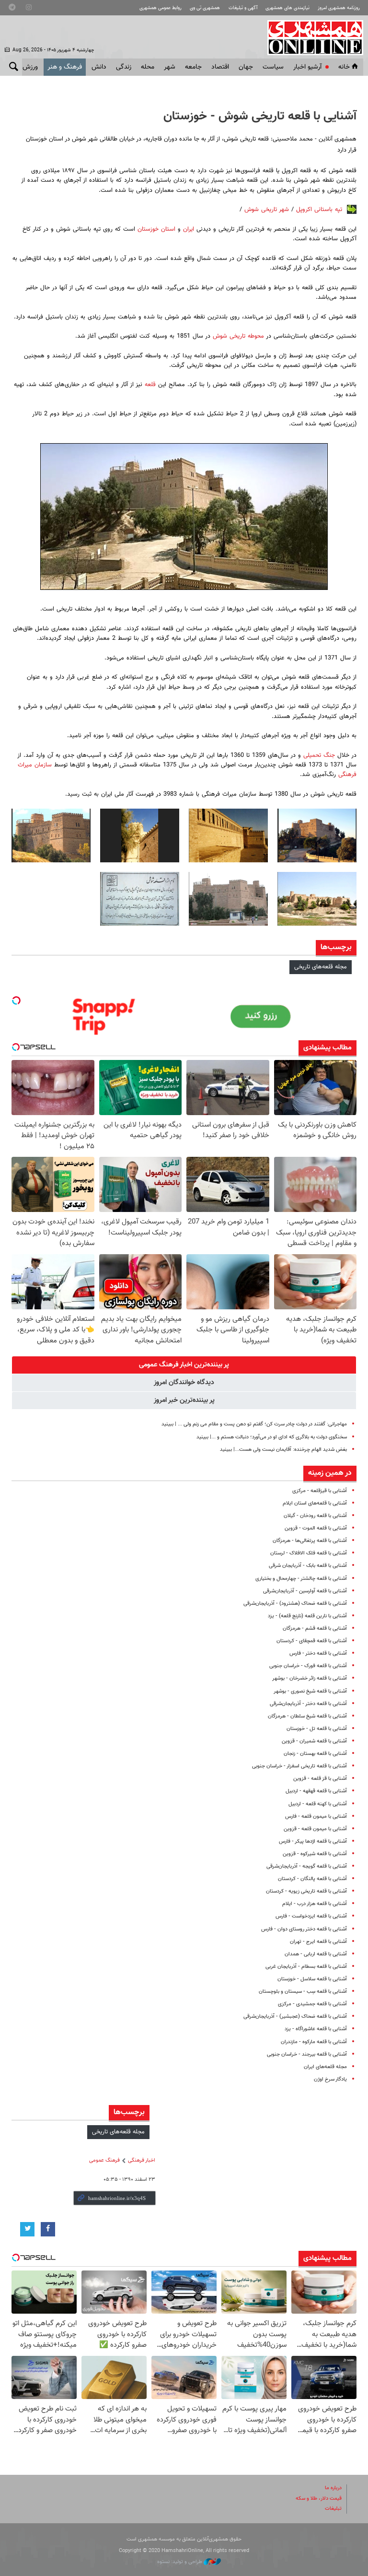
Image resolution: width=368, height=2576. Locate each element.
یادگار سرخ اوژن (330, 2079)
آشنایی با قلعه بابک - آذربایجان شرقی (308, 1566)
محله (148, 67)
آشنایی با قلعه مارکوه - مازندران (314, 2042)
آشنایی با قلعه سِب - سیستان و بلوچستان (303, 1992)
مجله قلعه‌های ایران (325, 2067)
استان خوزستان (156, 229)
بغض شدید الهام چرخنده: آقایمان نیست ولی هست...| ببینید (283, 1450)
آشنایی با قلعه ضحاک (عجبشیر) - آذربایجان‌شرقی (295, 2017)
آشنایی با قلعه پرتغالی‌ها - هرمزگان (310, 1541)
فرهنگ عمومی (104, 2160)
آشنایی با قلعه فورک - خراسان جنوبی (308, 1666)
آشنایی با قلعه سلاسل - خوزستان (312, 1979)
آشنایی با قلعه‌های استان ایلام (315, 1503)
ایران (187, 229)
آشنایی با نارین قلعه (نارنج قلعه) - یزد (307, 1616)
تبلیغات (333, 2509)
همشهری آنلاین (310, 37)
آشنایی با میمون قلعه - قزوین (315, 1829)
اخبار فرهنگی (142, 2160)
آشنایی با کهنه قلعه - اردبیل (318, 1804)
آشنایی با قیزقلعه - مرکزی (320, 1491)
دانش (99, 67)
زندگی (124, 67)
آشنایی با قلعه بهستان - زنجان (315, 1754)
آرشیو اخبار (307, 67)
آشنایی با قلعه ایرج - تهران (318, 1942)
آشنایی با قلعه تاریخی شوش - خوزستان (260, 117)
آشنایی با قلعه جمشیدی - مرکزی (312, 2004)
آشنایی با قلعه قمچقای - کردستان (312, 1641)
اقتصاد (220, 67)
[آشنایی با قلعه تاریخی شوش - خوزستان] (317, 835)
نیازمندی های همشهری (287, 8)
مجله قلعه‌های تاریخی (321, 967)
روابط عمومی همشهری (161, 8)
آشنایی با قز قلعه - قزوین (320, 1779)
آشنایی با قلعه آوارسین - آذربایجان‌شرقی (305, 1591)
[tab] (184, 1365)
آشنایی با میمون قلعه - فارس (316, 1817)
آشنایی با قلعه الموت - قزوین (316, 1528)
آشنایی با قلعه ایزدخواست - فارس (311, 1916)
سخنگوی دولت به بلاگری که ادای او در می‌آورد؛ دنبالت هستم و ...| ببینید (272, 1437)
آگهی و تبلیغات (243, 8)
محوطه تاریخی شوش (238, 336)
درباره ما (333, 2488)
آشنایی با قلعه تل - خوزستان (317, 1729)
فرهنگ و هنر (65, 67)
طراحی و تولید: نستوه (180, 2562)
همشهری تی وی (205, 8)
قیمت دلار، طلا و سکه (319, 2499)
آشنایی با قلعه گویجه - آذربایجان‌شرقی (307, 1866)
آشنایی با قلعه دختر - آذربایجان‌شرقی (308, 1704)
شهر (170, 67)
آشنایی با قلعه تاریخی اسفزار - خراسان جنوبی (299, 1766)
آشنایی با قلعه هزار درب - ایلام (315, 1904)
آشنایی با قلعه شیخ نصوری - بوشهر (310, 1691)
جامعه (193, 67)
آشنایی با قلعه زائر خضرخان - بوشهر (310, 1678)
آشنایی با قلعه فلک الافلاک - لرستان (309, 1553)
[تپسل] (16, 1000)
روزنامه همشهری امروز (339, 8)
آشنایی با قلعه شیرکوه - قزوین (315, 1854)
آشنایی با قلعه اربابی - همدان (316, 1954)
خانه (344, 67)
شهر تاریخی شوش (267, 210)
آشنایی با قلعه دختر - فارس (318, 1653)
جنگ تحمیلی (319, 755)
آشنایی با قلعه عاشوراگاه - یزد (316, 2029)
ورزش (30, 67)
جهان (246, 67)
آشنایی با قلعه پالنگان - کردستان (312, 1879)
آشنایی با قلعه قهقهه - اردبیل (316, 1791)
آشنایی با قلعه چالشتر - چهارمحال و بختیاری (301, 1579)
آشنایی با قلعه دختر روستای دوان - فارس (304, 1929)
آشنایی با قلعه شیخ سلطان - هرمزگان (307, 1716)
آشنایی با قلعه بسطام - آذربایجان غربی (306, 1967)
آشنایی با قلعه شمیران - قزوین (314, 1741)
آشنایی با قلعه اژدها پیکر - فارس (313, 1841)
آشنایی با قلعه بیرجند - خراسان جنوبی (307, 2054)
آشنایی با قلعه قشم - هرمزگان (315, 1629)
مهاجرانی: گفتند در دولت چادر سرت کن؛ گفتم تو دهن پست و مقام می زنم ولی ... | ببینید (254, 1424)
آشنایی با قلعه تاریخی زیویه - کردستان (306, 1891)
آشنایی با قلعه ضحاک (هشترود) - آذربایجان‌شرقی (295, 1604)
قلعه (149, 385)
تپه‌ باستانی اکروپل (319, 210)
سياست (273, 67)
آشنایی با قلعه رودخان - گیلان (315, 1516)
